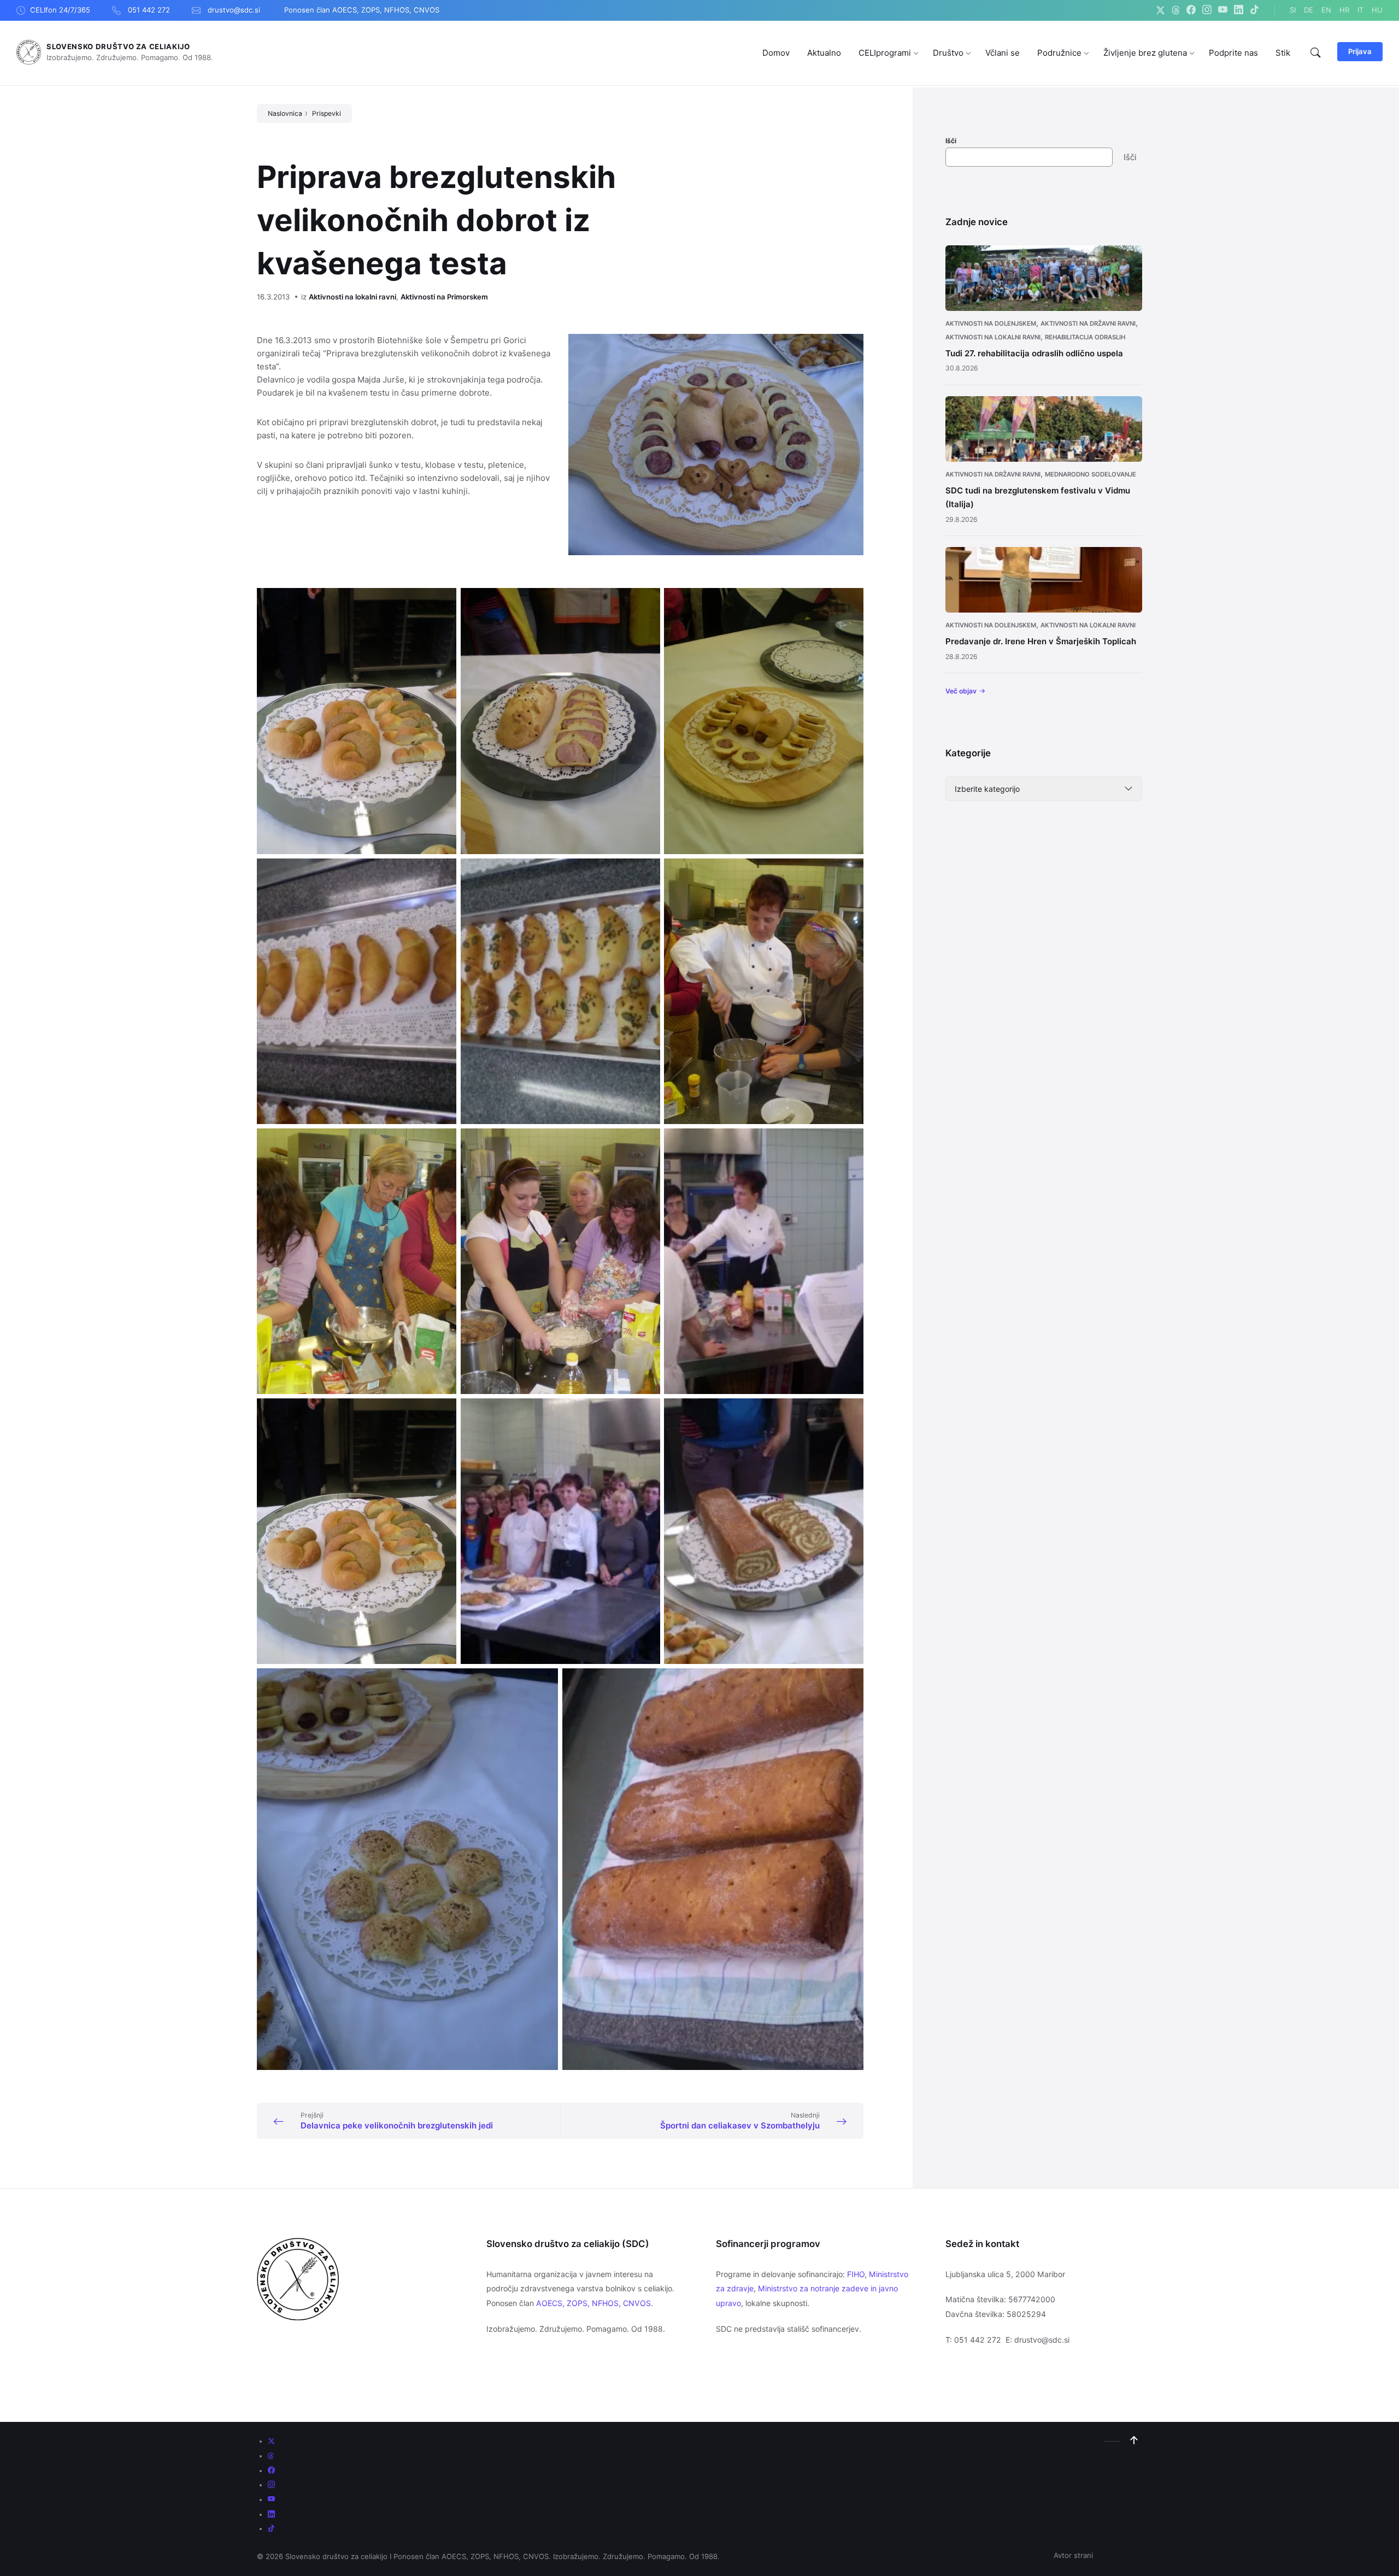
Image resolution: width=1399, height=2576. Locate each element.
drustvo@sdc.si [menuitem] (234, 10)
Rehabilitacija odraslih (1085, 337)
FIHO (856, 2274)
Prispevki (327, 113)
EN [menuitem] (1326, 10)
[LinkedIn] (1239, 10)
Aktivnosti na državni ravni (1088, 324)
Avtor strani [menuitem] (1073, 2555)
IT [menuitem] (1360, 10)
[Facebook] (1191, 10)
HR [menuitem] (1344, 10)
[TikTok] (1254, 10)
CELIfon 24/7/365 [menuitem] (60, 10)
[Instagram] (1207, 10)
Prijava (1360, 51)
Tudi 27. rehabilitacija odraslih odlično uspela (1034, 353)
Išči (951, 141)
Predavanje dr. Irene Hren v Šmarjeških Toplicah (1041, 641)
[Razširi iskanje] (1315, 53)
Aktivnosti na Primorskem (444, 297)
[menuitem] (776, 53)
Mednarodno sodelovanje (1091, 474)
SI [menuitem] (1293, 10)
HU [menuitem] (1377, 10)
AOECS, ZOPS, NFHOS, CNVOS (593, 2303)
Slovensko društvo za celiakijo (118, 46)
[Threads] (1176, 10)
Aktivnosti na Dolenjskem (991, 324)
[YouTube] (1223, 10)
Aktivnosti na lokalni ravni (352, 297)
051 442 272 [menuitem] (149, 10)
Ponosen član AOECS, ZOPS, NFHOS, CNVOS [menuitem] (362, 10)
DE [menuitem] (1309, 10)
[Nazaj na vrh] (1134, 2440)
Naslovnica (285, 113)
